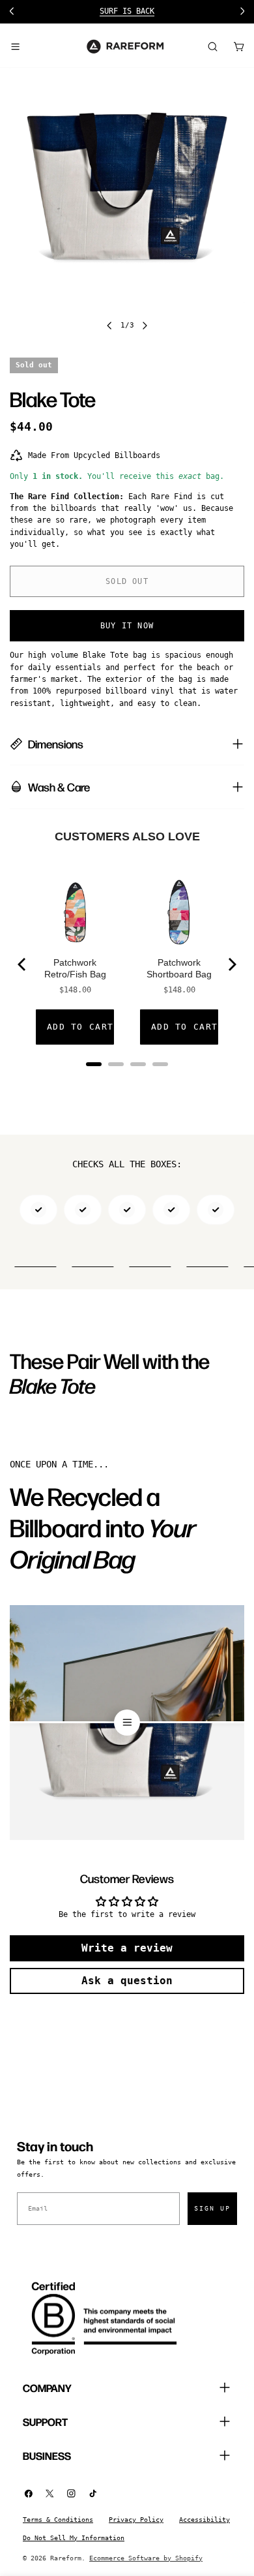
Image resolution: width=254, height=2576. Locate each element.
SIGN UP (212, 2208)
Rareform (66, 2558)
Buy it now (127, 626)
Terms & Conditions (58, 2520)
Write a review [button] (127, 1948)
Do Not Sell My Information (74, 2538)
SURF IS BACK (127, 11)
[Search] (212, 46)
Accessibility (205, 2520)
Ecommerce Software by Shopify (146, 2558)
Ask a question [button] (127, 1981)
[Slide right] (145, 326)
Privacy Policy (136, 2520)
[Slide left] (109, 326)
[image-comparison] (127, 1723)
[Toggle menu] (15, 46)
